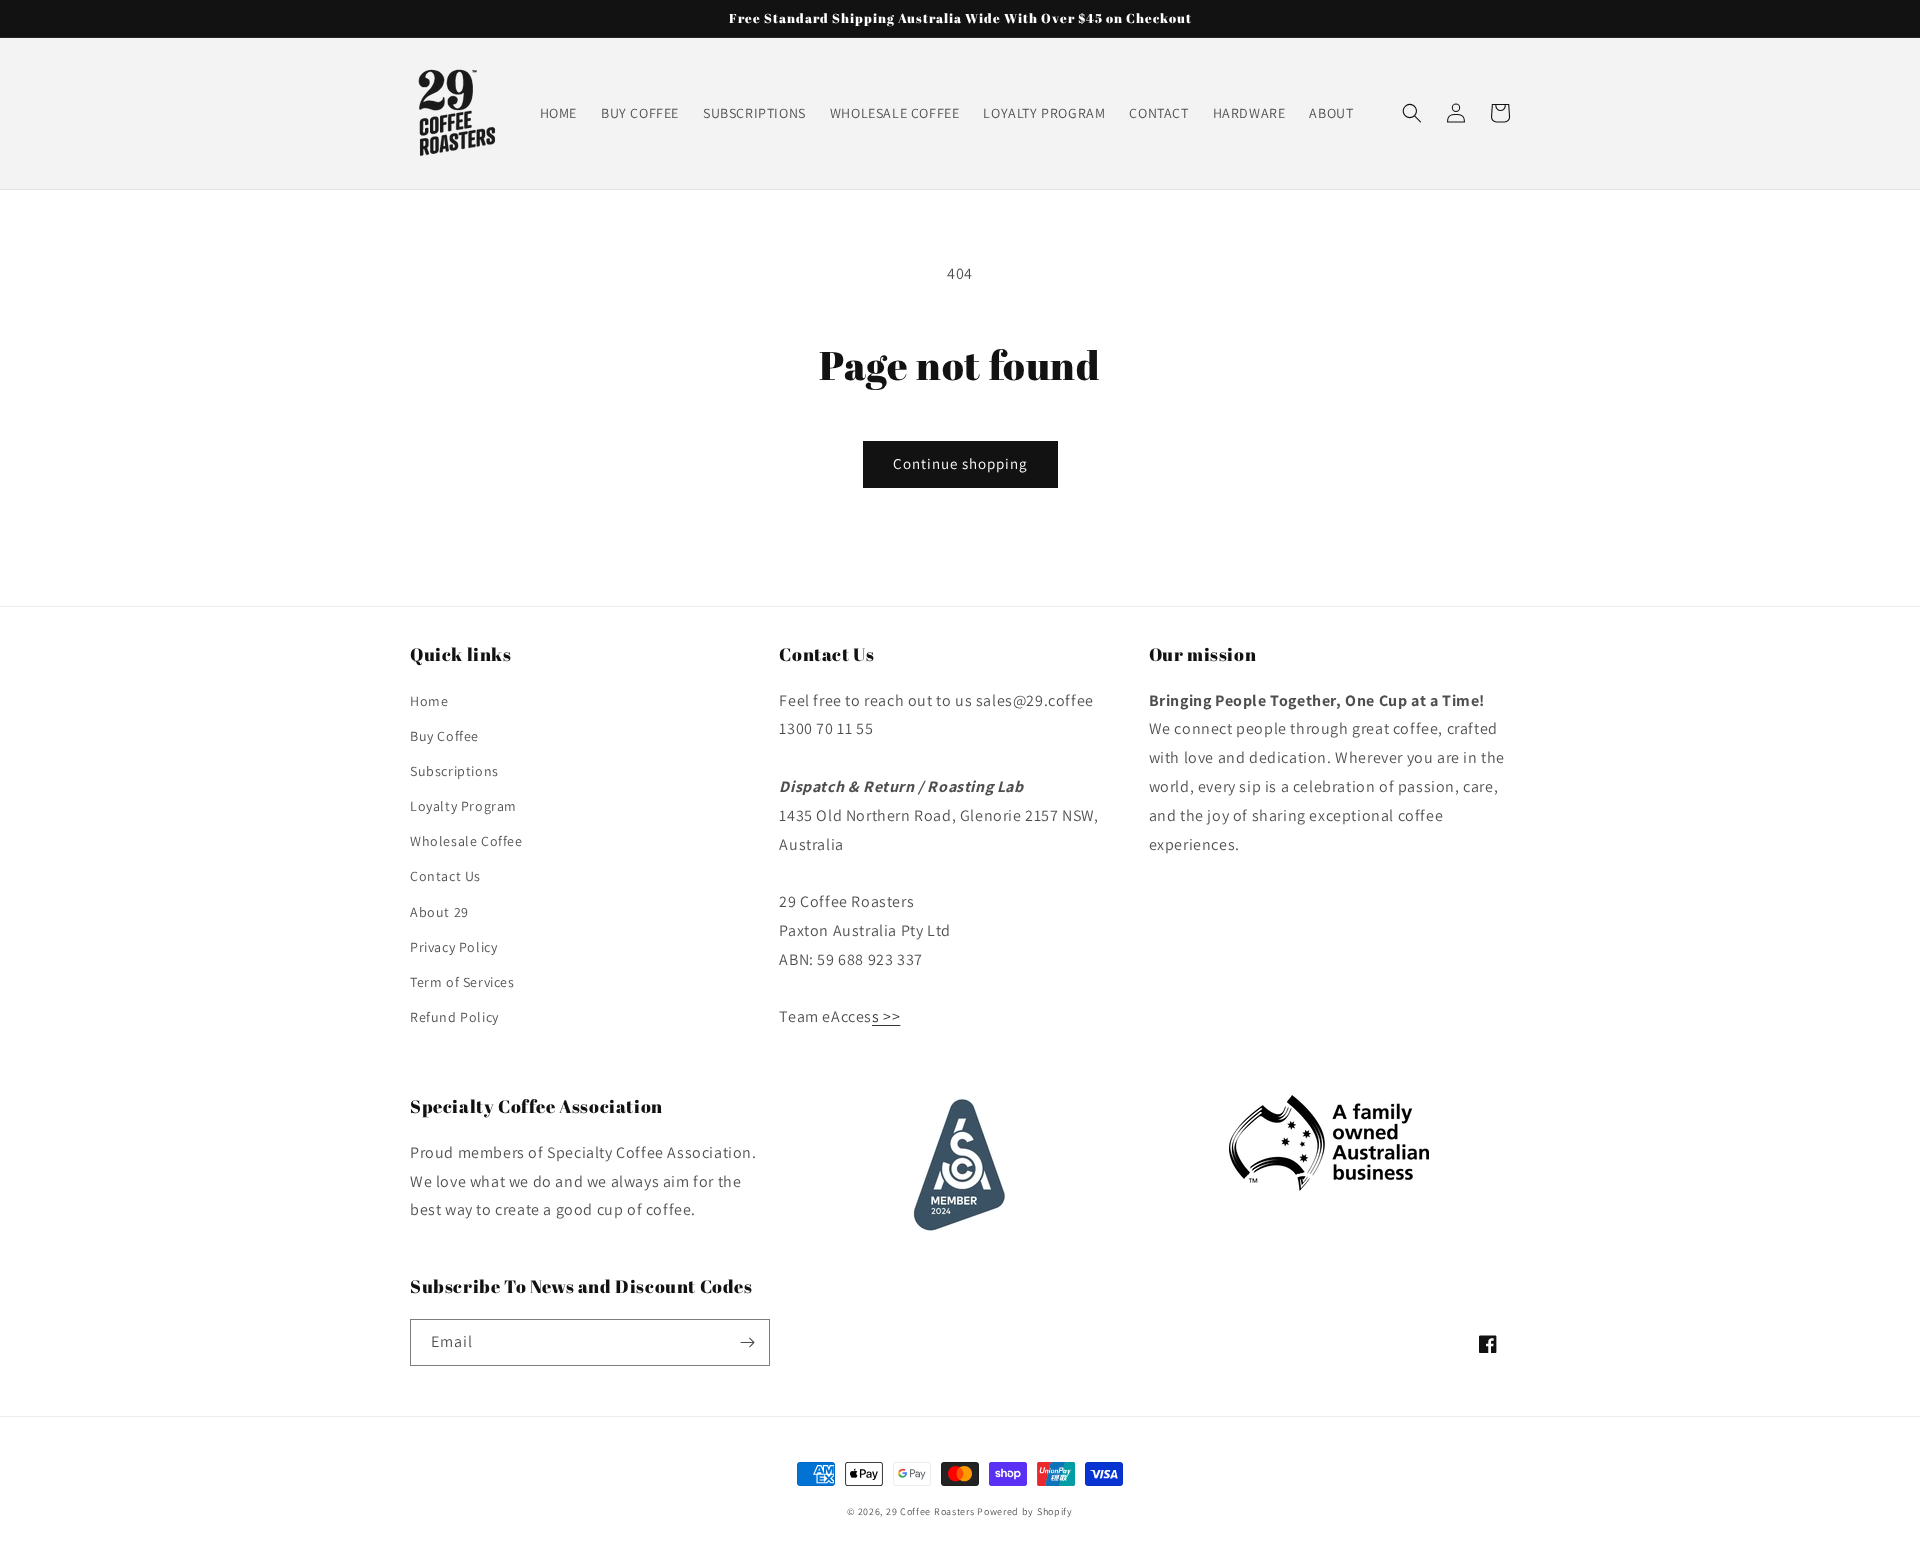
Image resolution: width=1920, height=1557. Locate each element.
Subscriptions (454, 771)
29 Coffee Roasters (930, 1511)
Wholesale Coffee (466, 841)
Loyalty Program (463, 806)
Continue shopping (960, 463)
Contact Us (445, 876)
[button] (1412, 113)
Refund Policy (454, 1017)
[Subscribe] (747, 1342)
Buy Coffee (444, 736)
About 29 (439, 912)
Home (429, 701)
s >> (886, 1016)
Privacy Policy (453, 947)
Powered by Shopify (1025, 1511)
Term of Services (462, 982)
